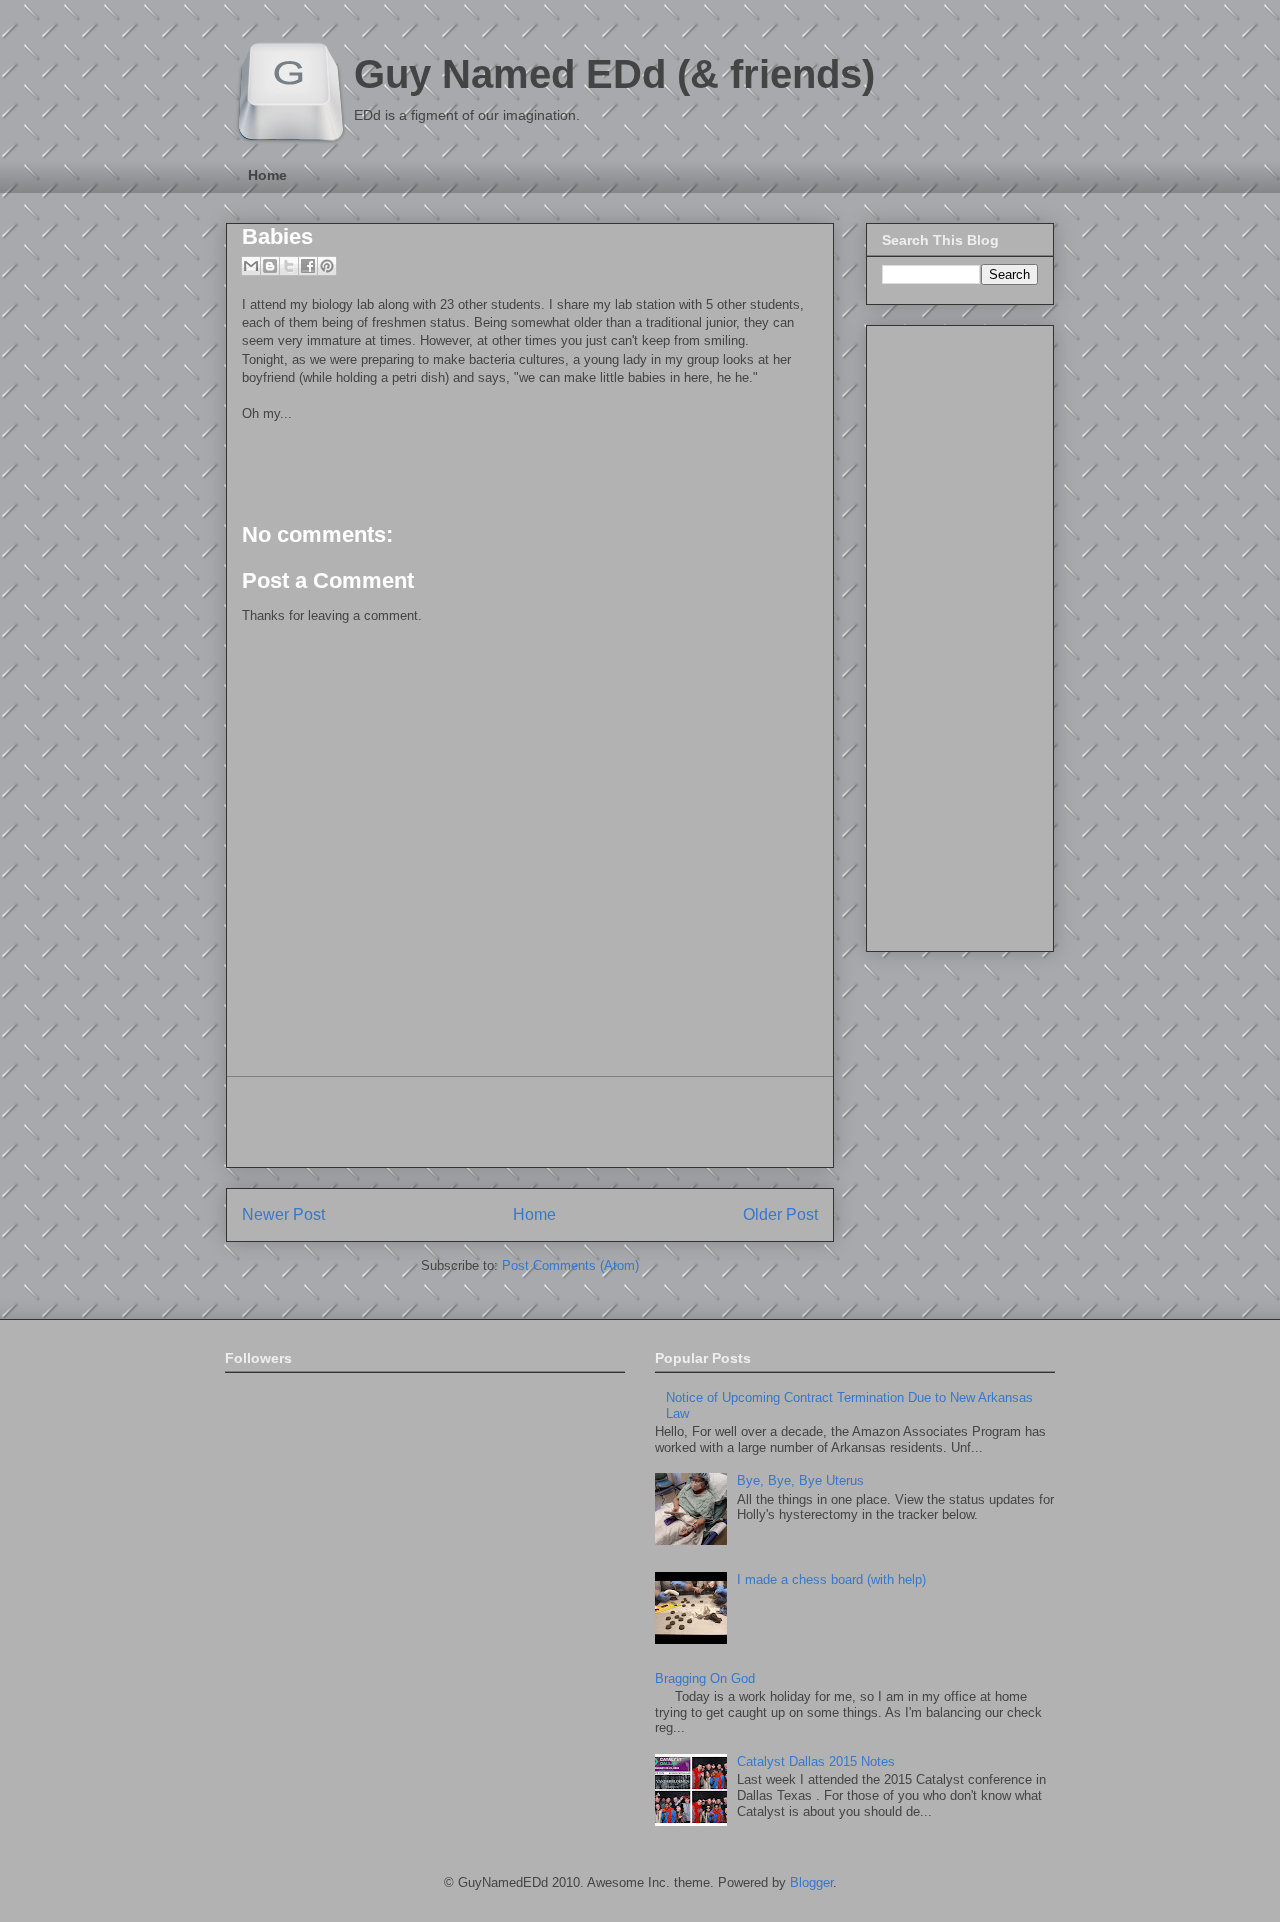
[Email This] (251, 266)
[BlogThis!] (270, 266)
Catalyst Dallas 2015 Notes (816, 1761)
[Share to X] (289, 266)
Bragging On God (705, 1678)
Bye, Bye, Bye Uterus (800, 1480)
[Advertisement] (530, 1122)
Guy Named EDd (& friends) (614, 74)
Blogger (811, 1882)
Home (267, 175)
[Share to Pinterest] (327, 266)
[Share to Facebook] (308, 266)
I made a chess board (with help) (831, 1579)
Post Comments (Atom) (570, 1265)
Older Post (780, 1214)
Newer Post (283, 1214)
